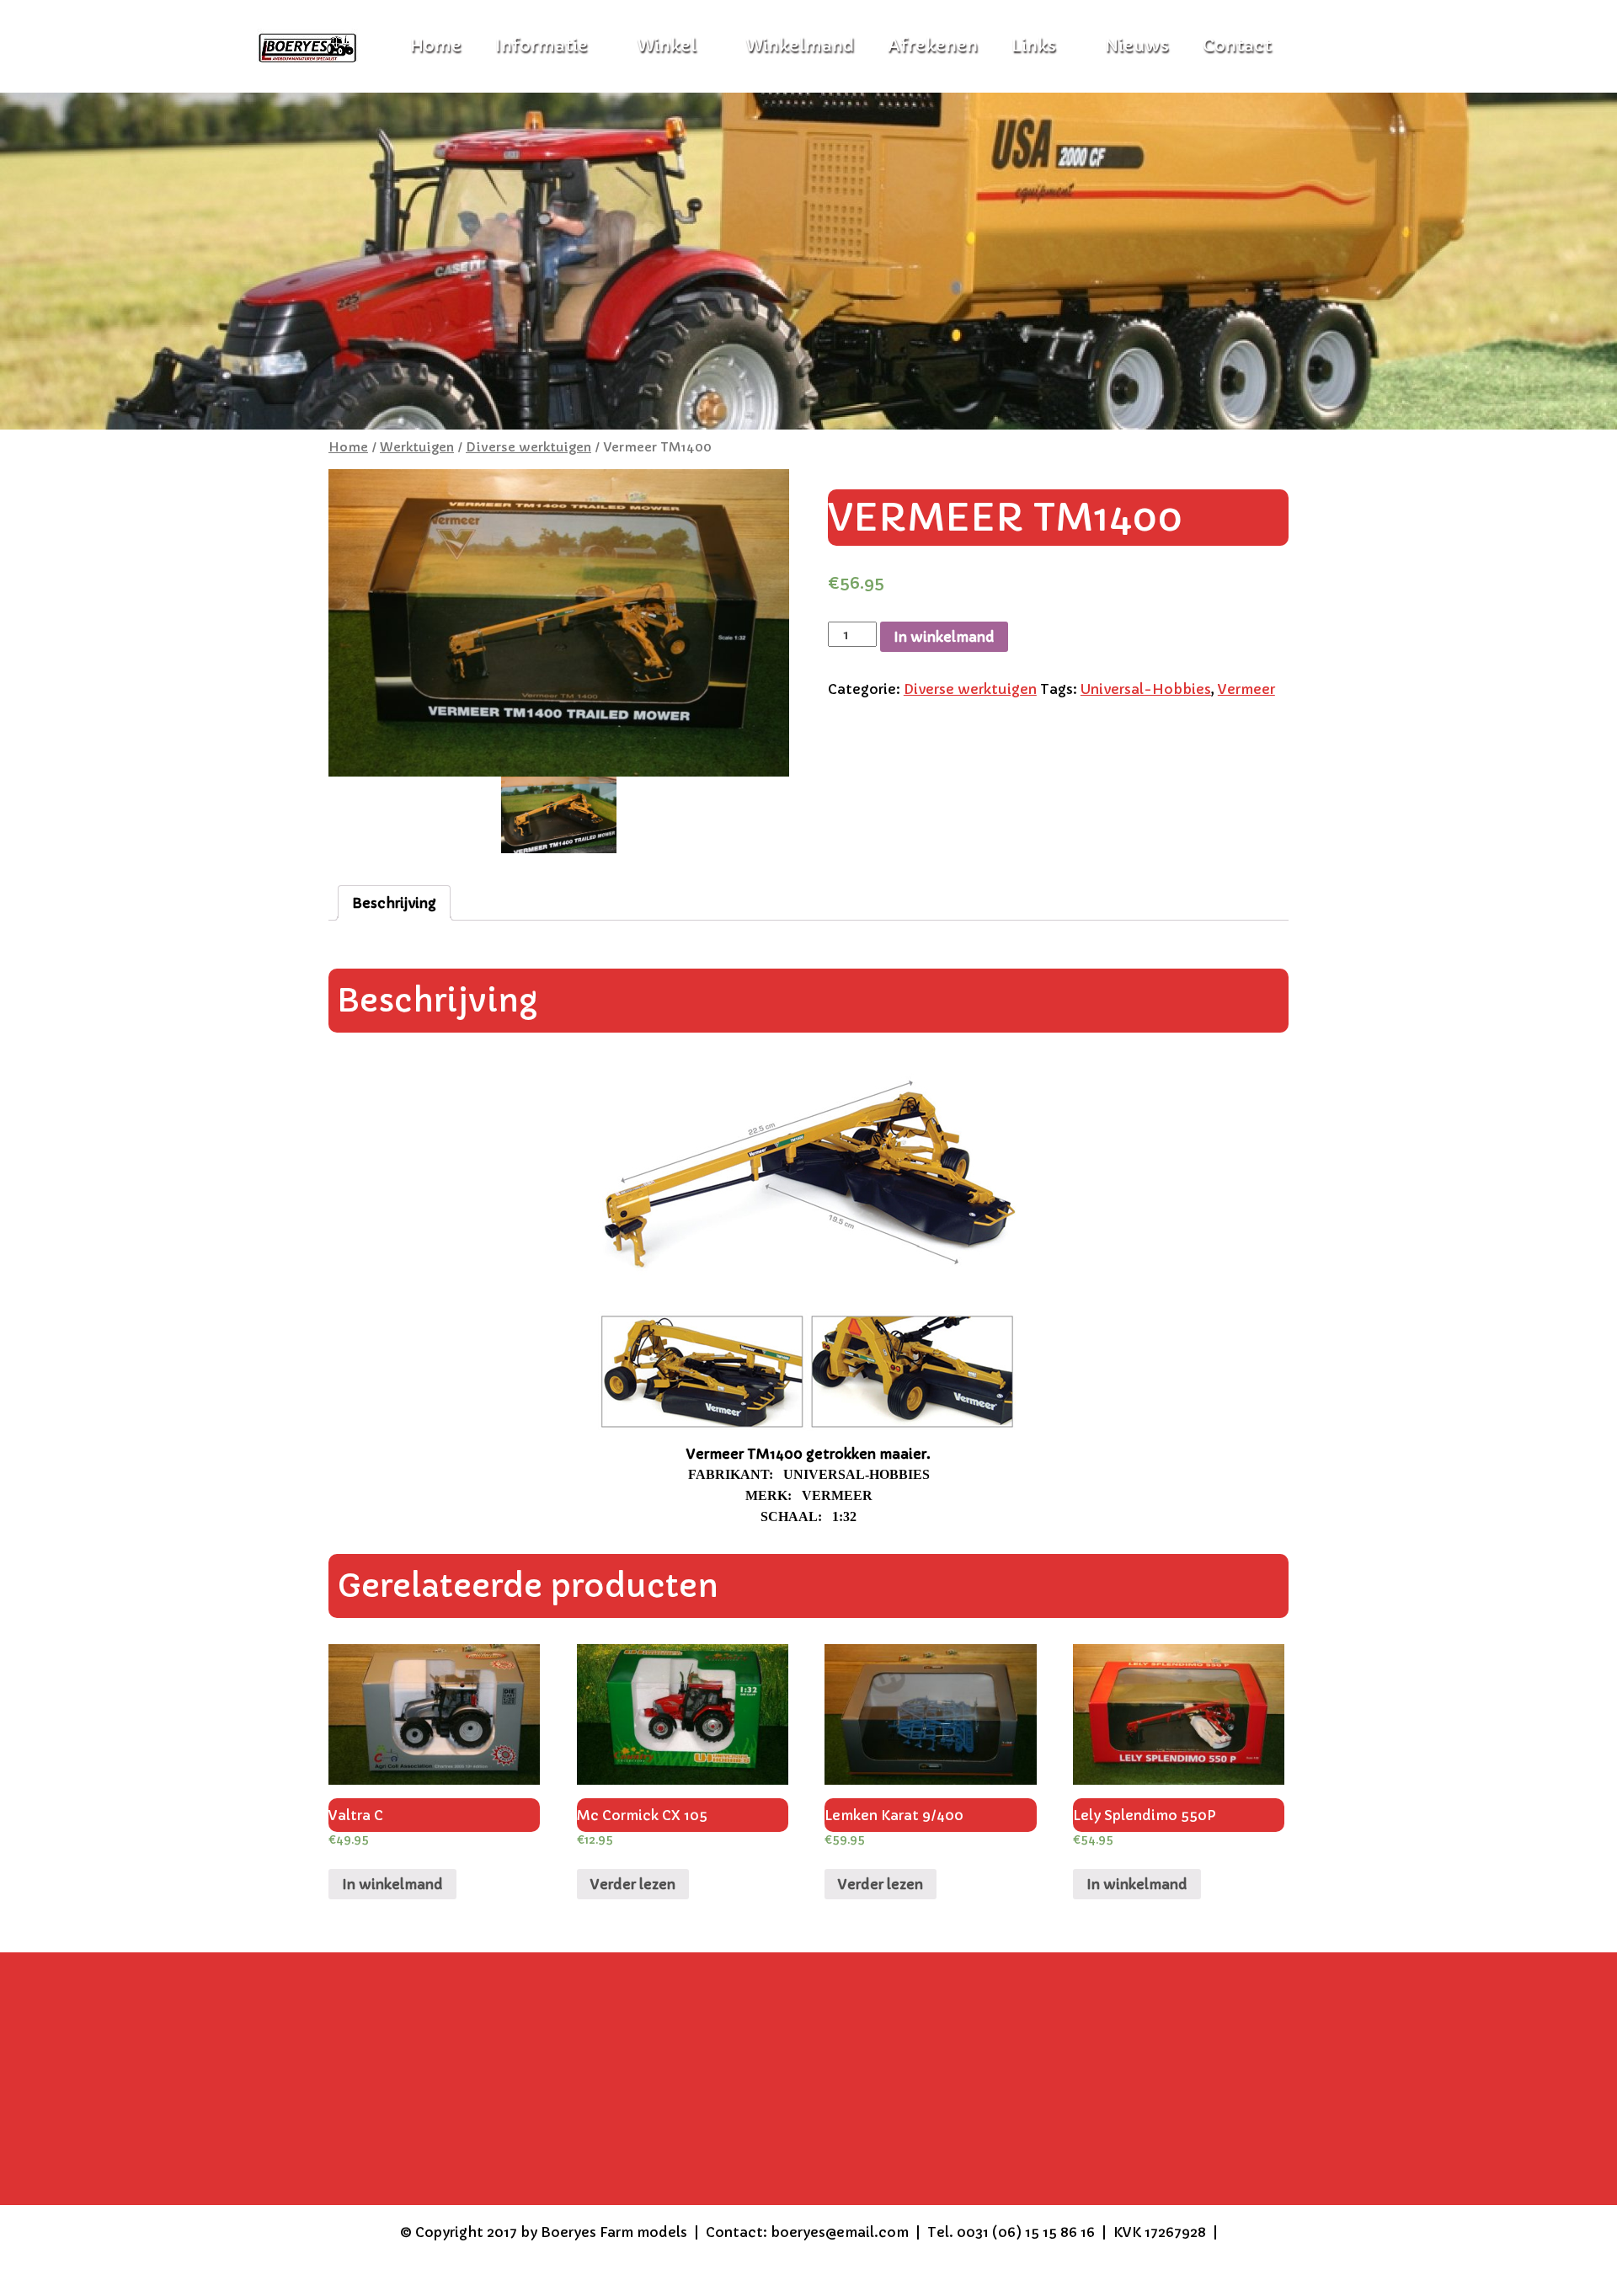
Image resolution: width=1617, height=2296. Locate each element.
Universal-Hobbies (1146, 689)
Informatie (542, 46)
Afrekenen (933, 46)
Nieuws (1137, 46)
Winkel (667, 46)
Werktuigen (417, 447)
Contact (1237, 46)
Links (1034, 46)
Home (348, 447)
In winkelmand (944, 637)
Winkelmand (800, 46)
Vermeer (1246, 689)
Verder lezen (633, 1884)
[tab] (394, 903)
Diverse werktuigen (528, 447)
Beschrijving (394, 903)
